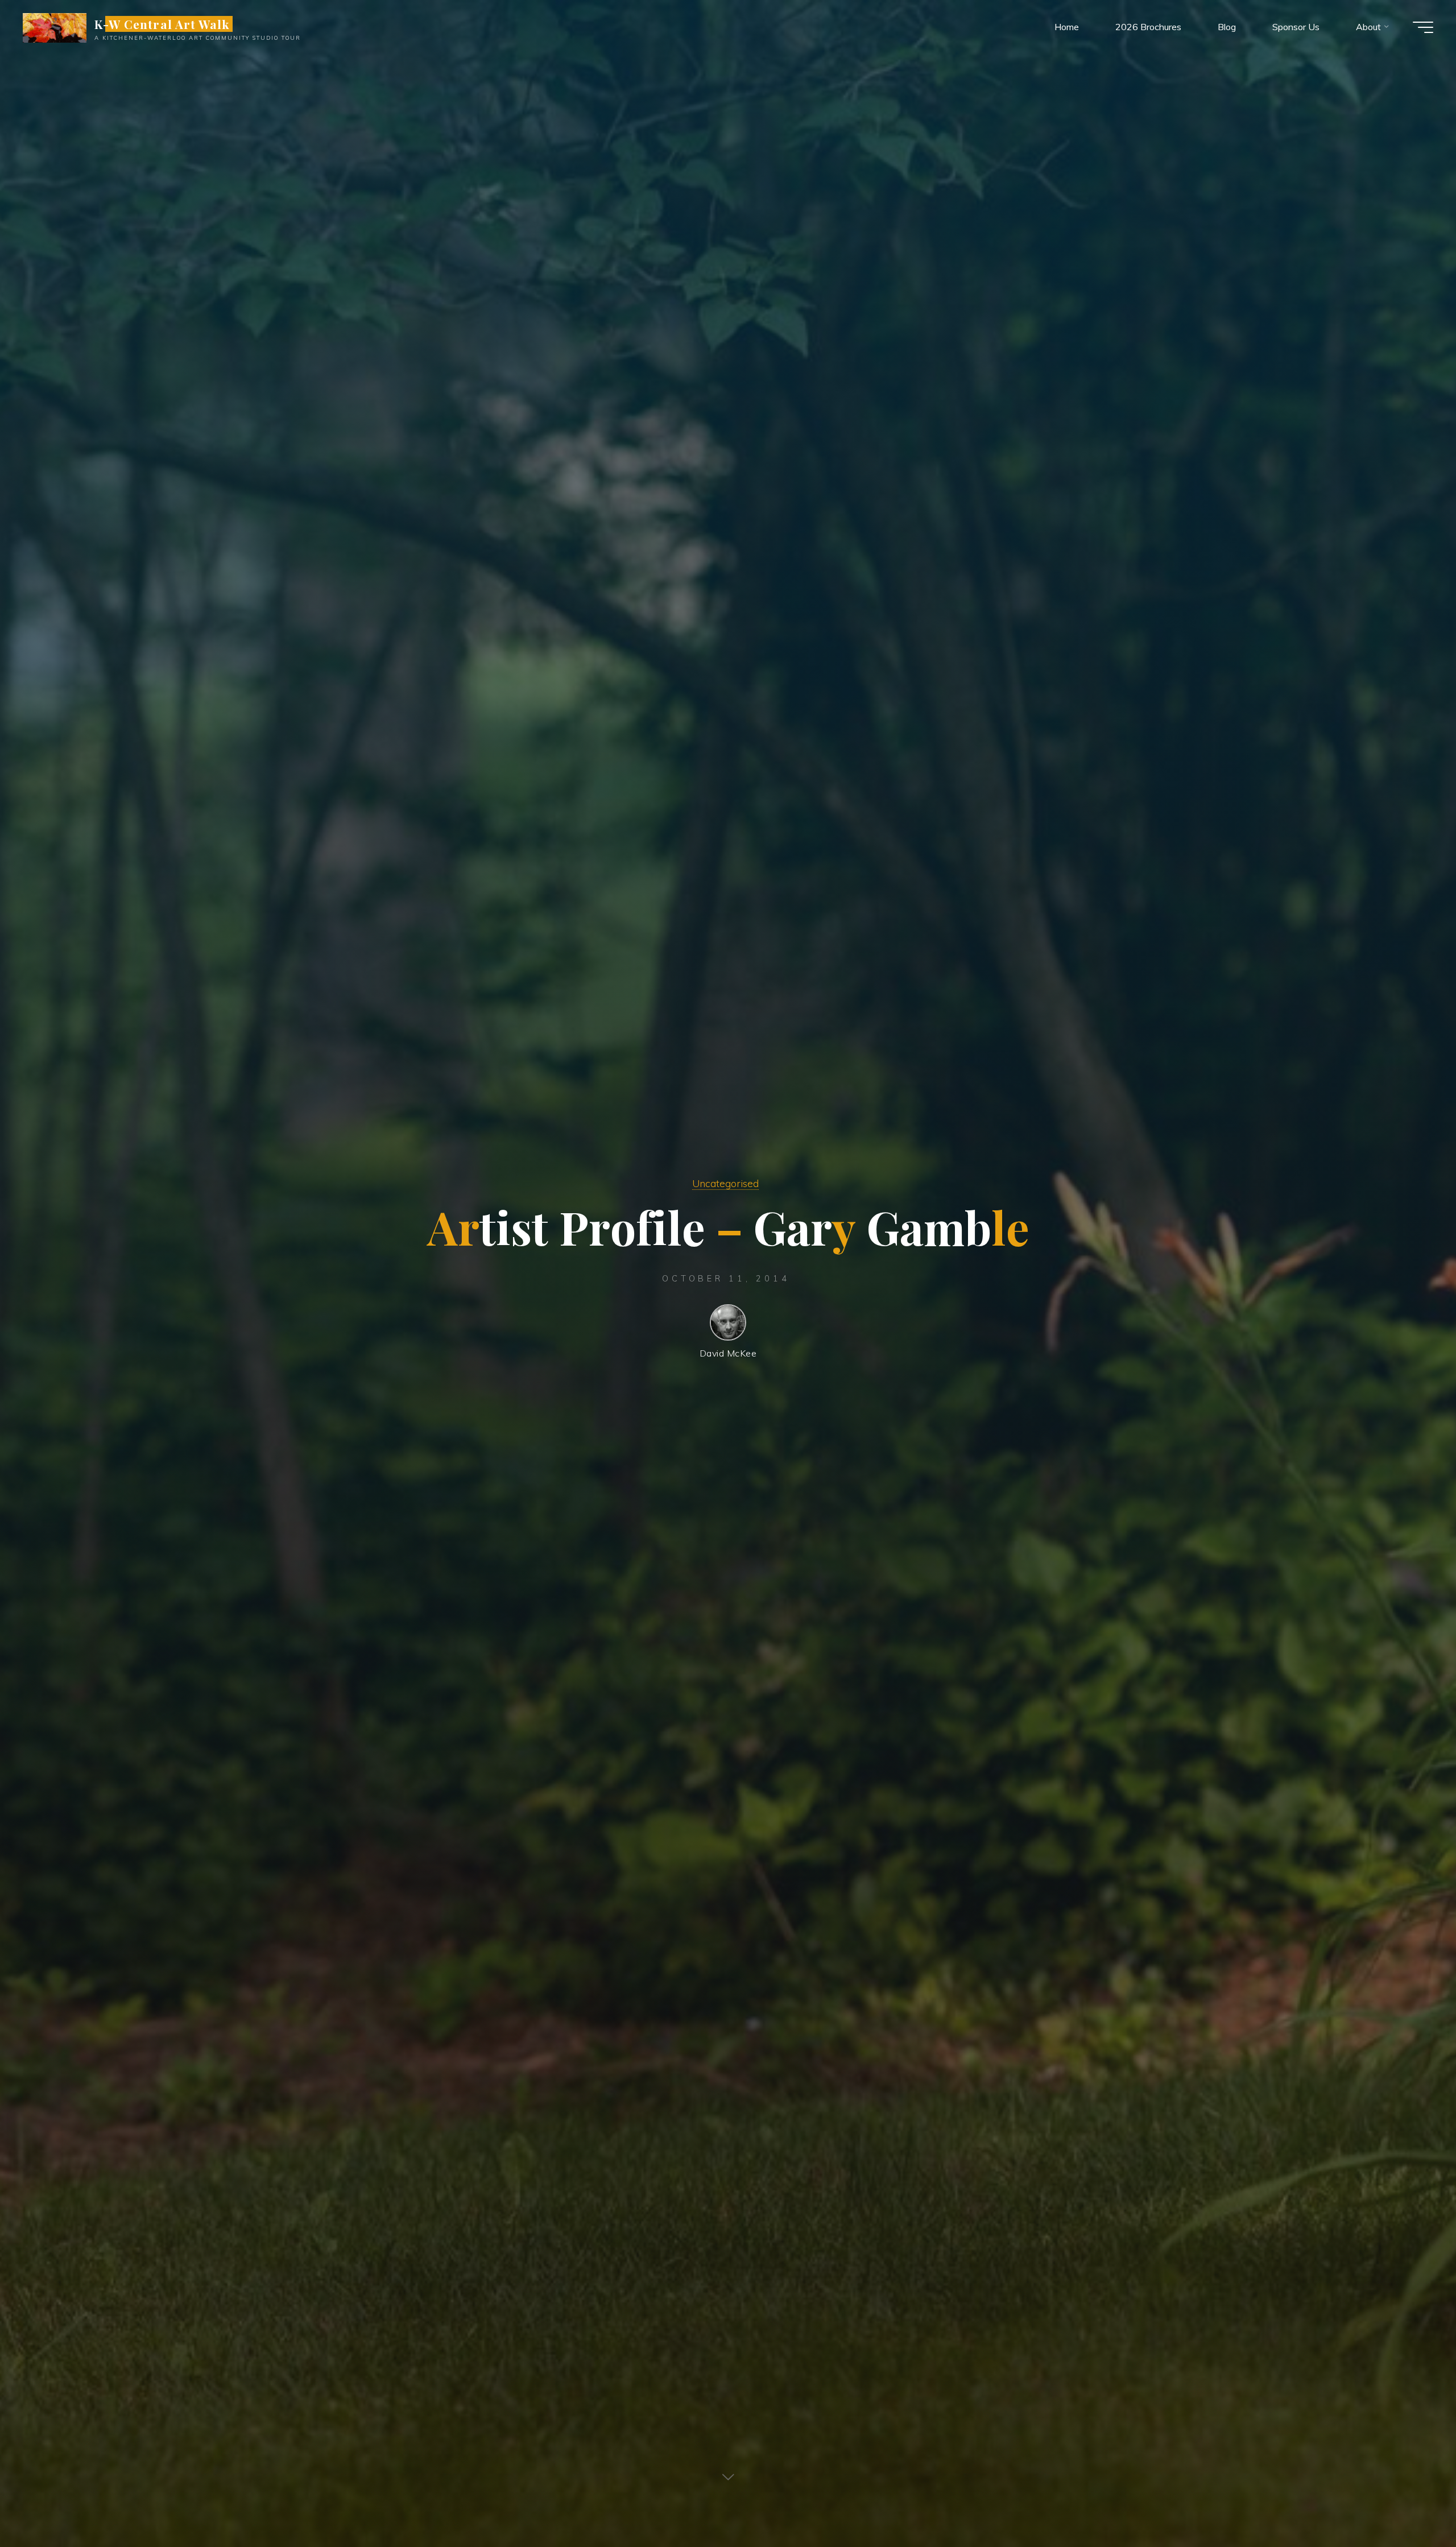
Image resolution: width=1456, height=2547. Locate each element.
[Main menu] (1423, 27)
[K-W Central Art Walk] (55, 27)
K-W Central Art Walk (162, 24)
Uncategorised (725, 1183)
